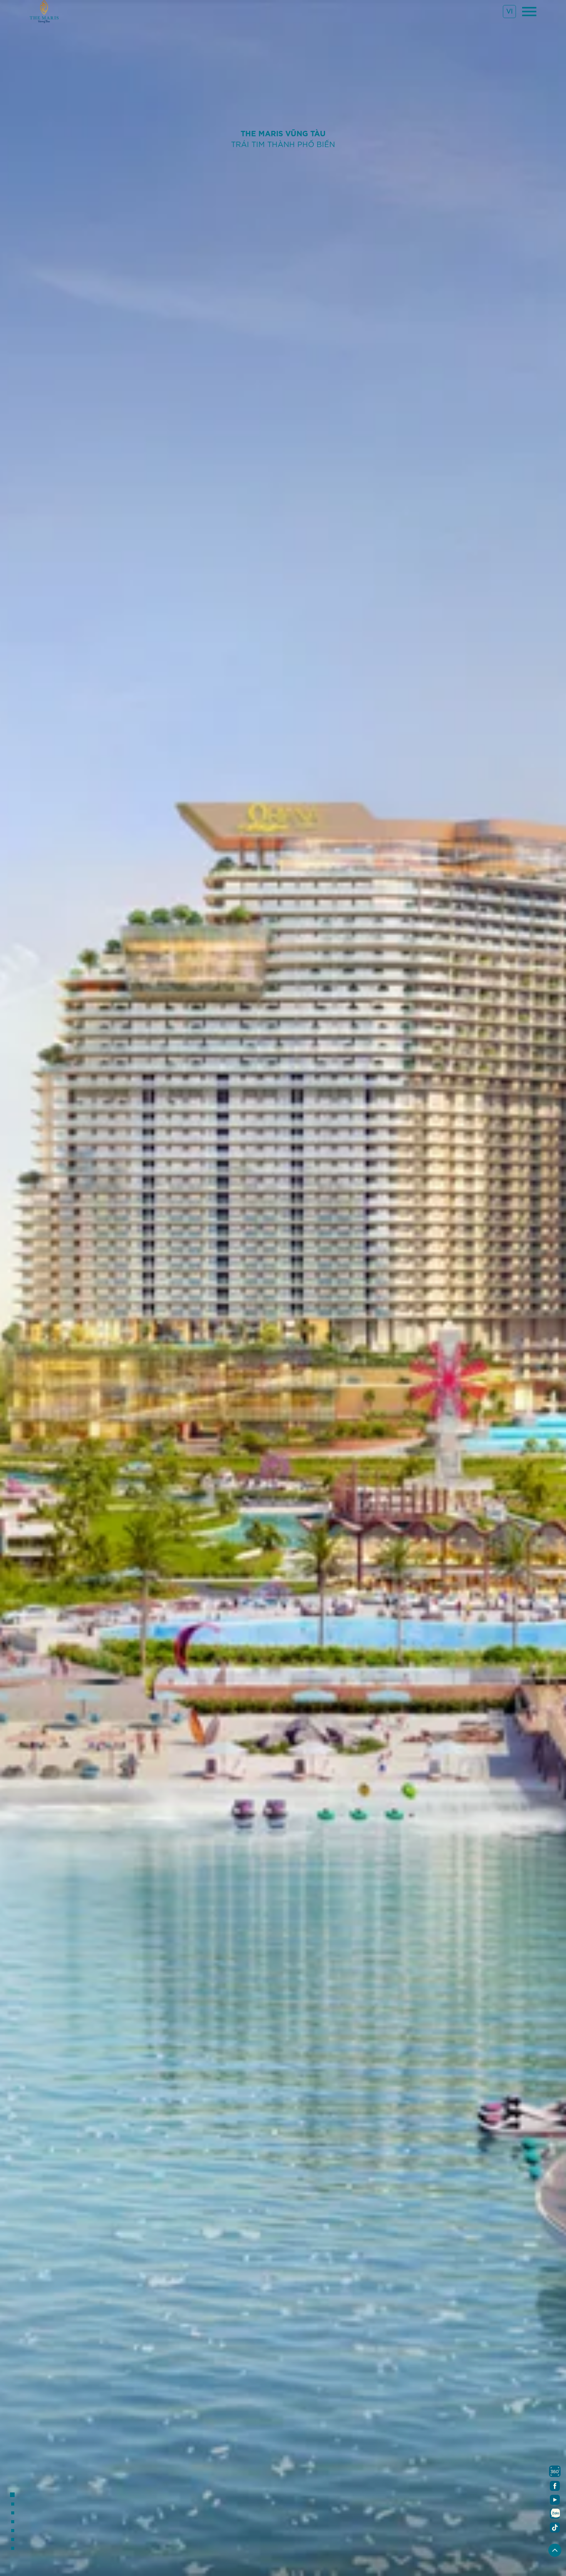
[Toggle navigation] (529, 12)
